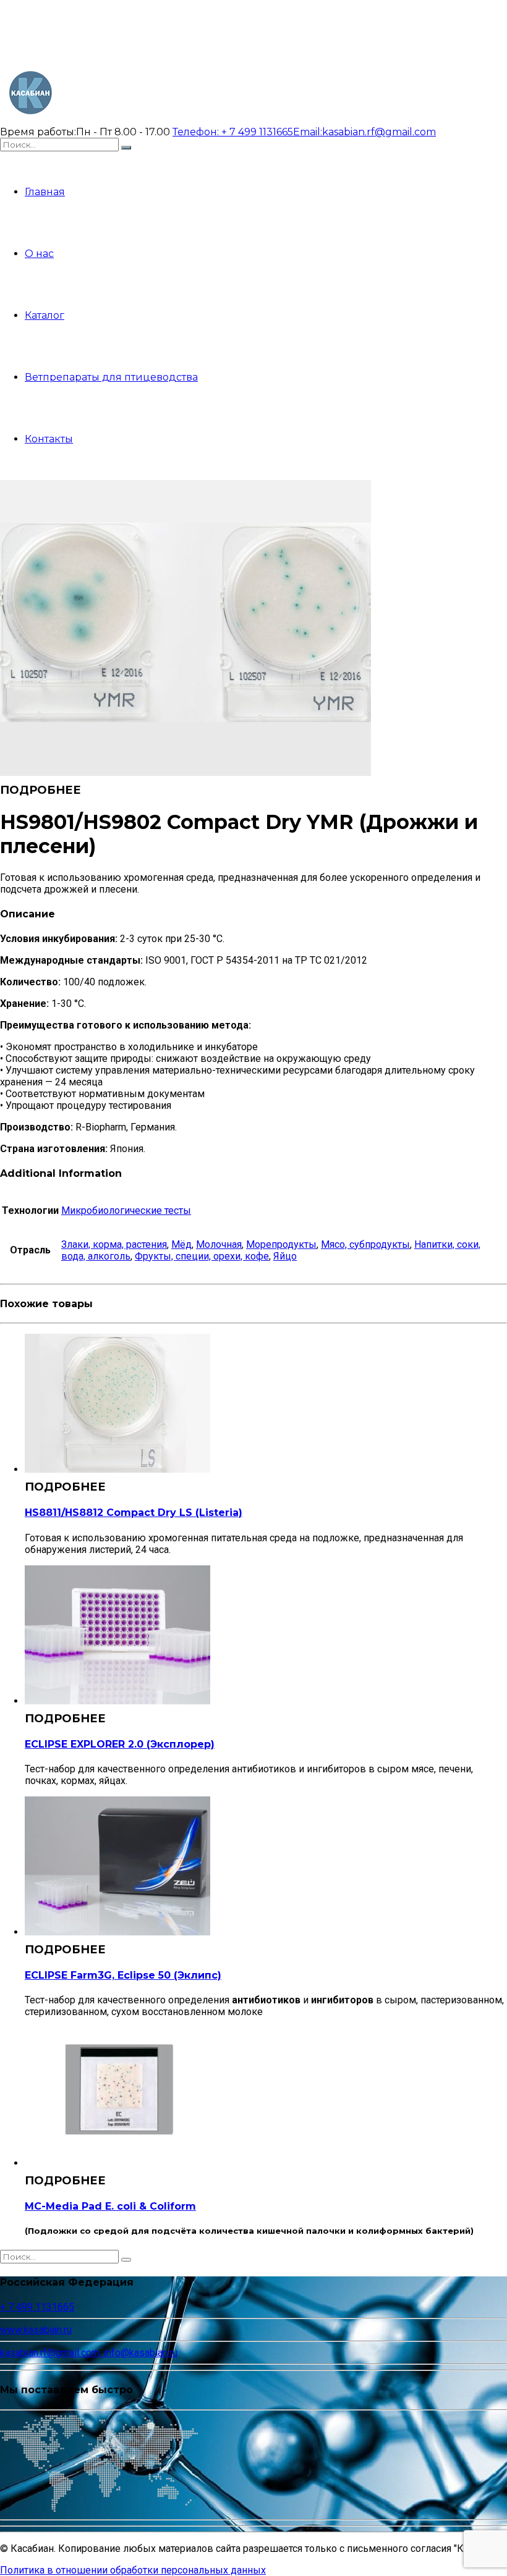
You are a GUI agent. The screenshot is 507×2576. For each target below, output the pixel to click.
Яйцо (285, 1256)
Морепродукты (281, 1244)
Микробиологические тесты (126, 1210)
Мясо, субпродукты (365, 1244)
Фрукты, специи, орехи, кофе (202, 1256)
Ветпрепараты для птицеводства (111, 377)
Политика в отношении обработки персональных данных (133, 2570)
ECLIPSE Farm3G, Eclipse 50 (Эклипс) (123, 1975)
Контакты (49, 439)
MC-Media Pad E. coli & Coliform (110, 2206)
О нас (39, 254)
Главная (45, 192)
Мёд (181, 1244)
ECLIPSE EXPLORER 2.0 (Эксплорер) (120, 1744)
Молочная (219, 1244)
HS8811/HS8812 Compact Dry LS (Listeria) (134, 1513)
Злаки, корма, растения (114, 1244)
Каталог (45, 315)
